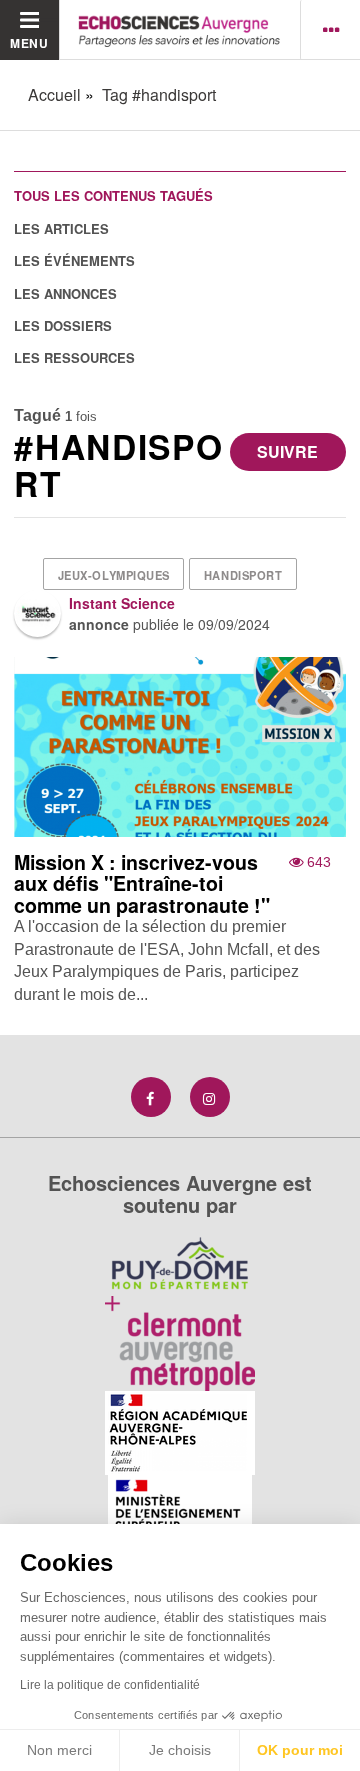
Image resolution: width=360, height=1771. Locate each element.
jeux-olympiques (114, 575)
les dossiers (63, 325)
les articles (61, 228)
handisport (243, 575)
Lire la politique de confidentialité (110, 1685)
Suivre (287, 451)
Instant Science (122, 603)
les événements (74, 260)
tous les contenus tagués (113, 195)
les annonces (65, 293)
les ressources (74, 357)
